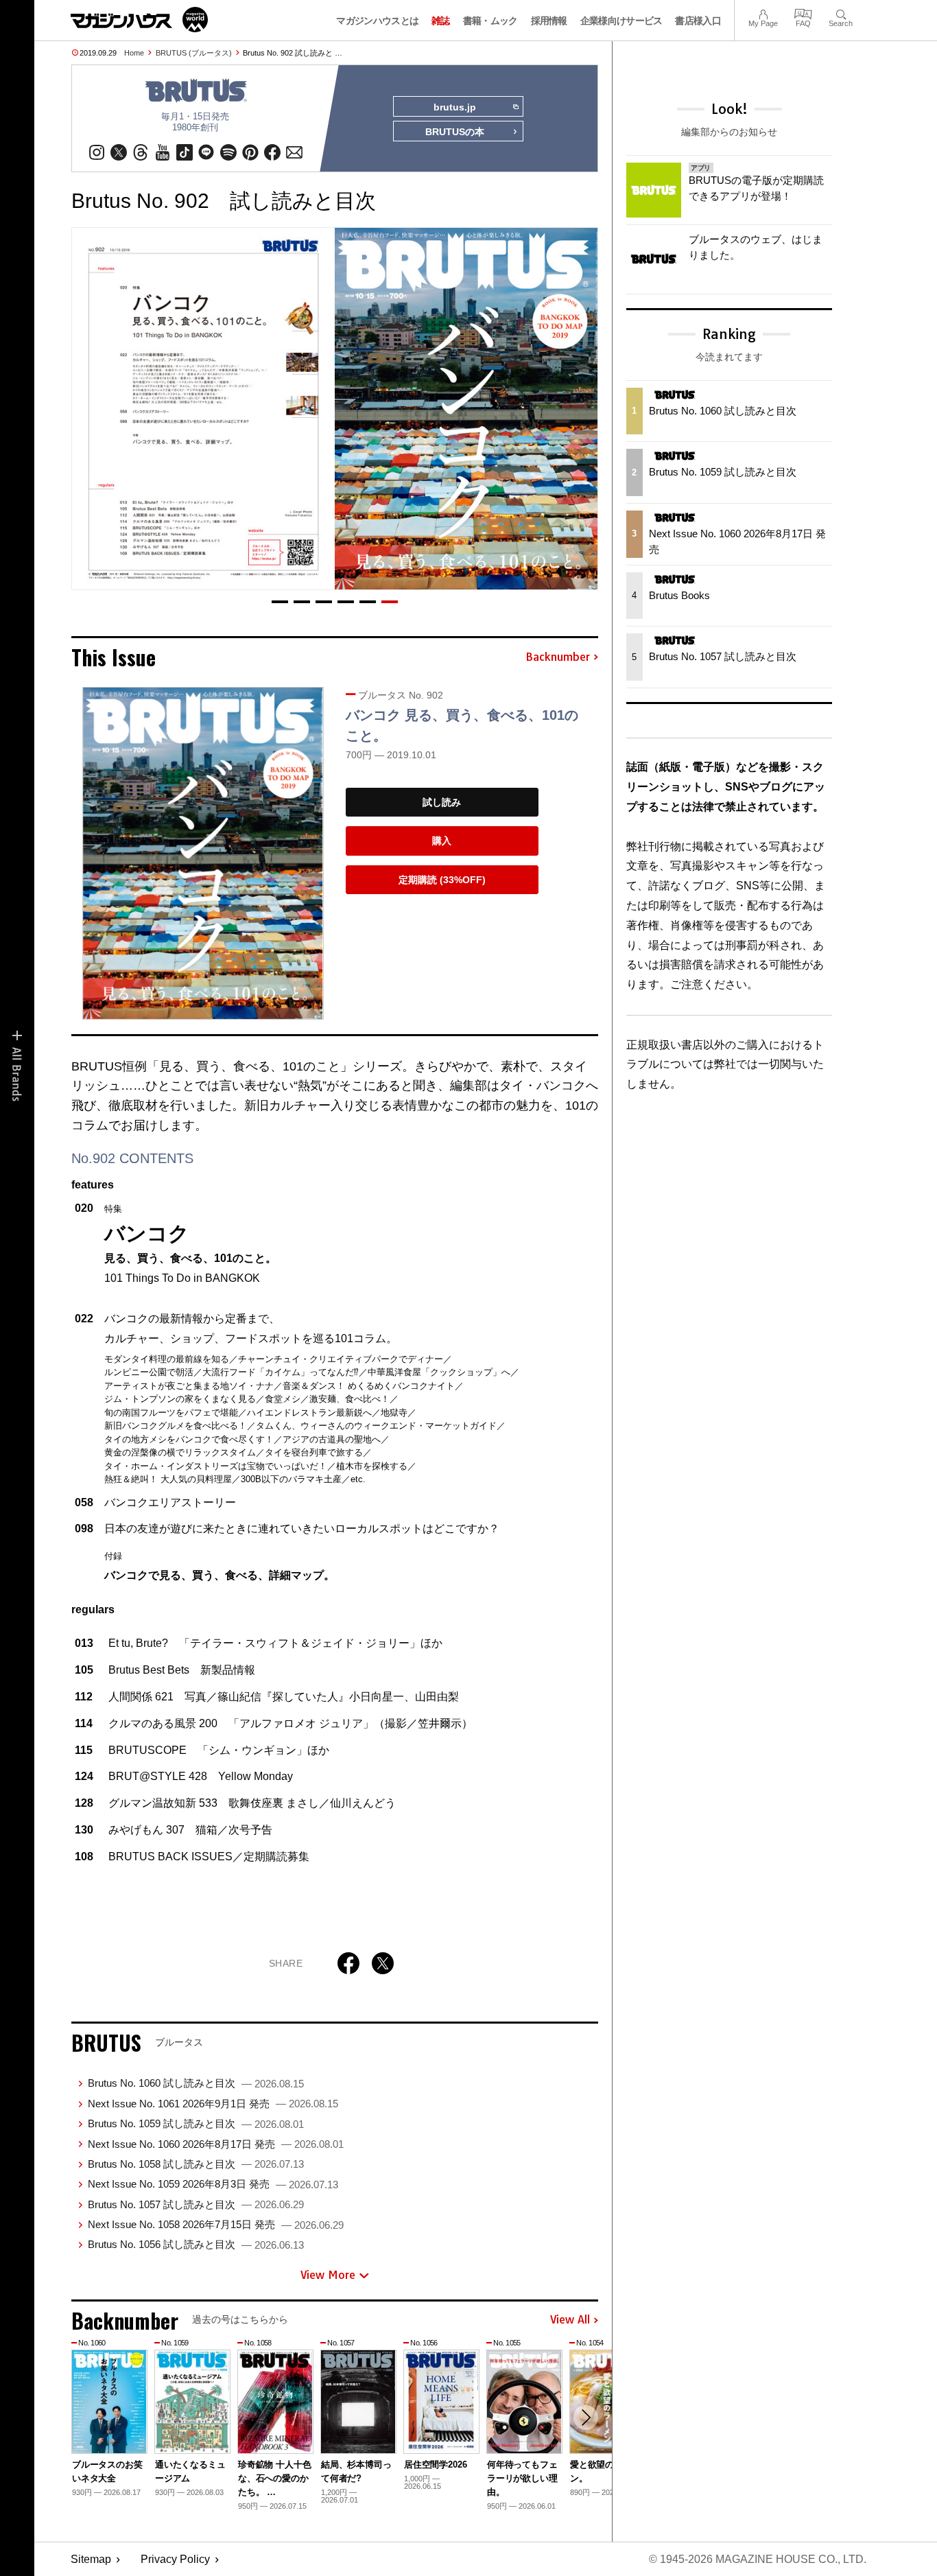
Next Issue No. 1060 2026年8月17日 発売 (216, 2144)
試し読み (442, 802)
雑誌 (441, 21)
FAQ (803, 13)
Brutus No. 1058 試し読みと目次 (196, 2164)
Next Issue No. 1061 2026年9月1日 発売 (213, 2104)
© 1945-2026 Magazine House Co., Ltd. (758, 2559)
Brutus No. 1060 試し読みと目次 (196, 2083)
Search (841, 13)
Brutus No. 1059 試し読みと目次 (196, 2123)
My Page (763, 13)
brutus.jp (455, 107)
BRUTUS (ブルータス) (194, 53)
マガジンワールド (139, 20)
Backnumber (558, 657)
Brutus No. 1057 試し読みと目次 (196, 2204)
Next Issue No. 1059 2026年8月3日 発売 (213, 2184)
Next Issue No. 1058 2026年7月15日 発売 (216, 2224)
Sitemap (91, 2559)
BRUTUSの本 (455, 132)
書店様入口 (698, 21)
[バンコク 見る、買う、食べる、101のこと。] (203, 853)
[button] (280, 602)
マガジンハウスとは (377, 21)
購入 (442, 841)
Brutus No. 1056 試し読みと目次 (196, 2244)
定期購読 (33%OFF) (442, 880)
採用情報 (549, 21)
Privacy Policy (175, 2559)
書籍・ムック (490, 21)
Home (134, 53)
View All (570, 2320)
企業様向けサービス (621, 21)
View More (328, 2275)
